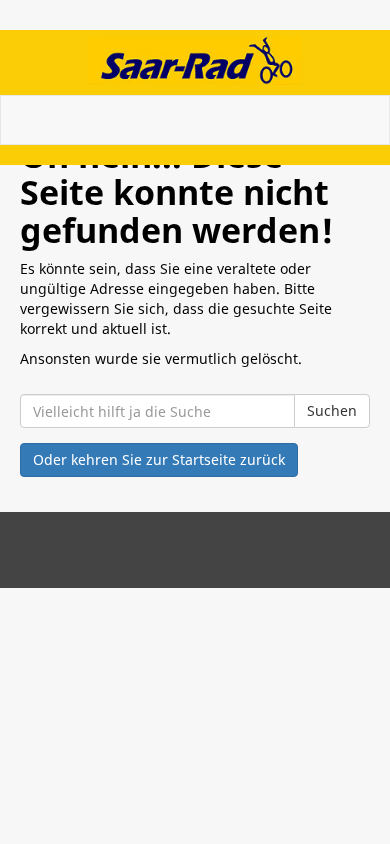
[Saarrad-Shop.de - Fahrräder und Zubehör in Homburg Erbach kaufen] (195, 60)
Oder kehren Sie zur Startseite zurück (159, 459)
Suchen (332, 410)
